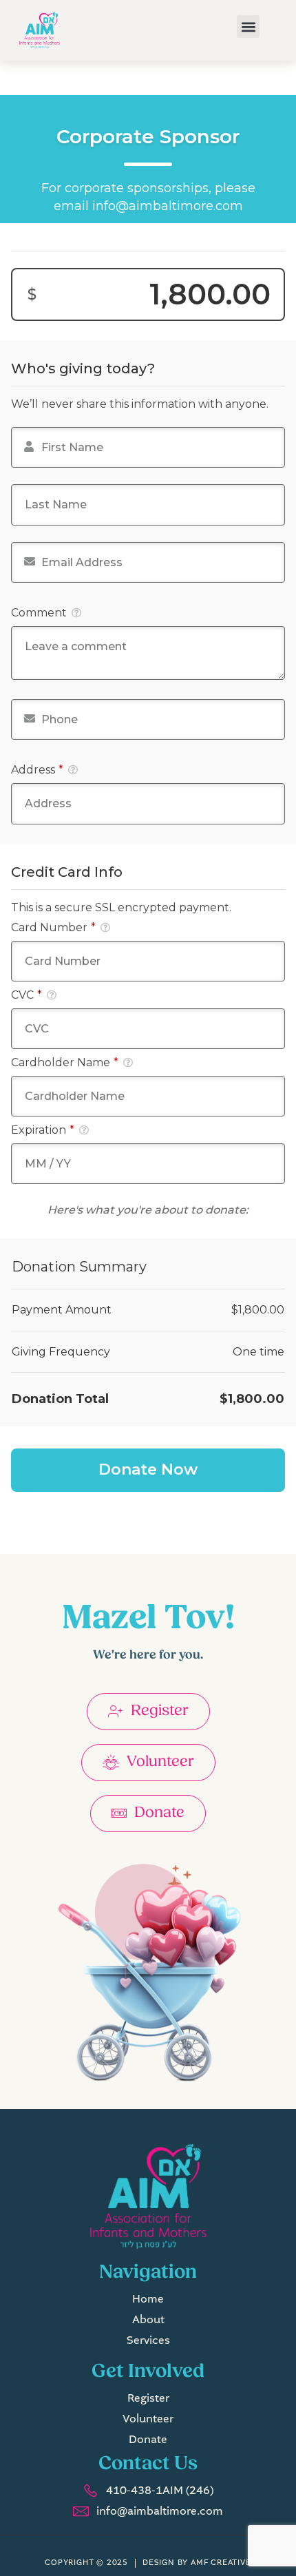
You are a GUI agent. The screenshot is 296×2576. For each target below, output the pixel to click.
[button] (248, 27)
